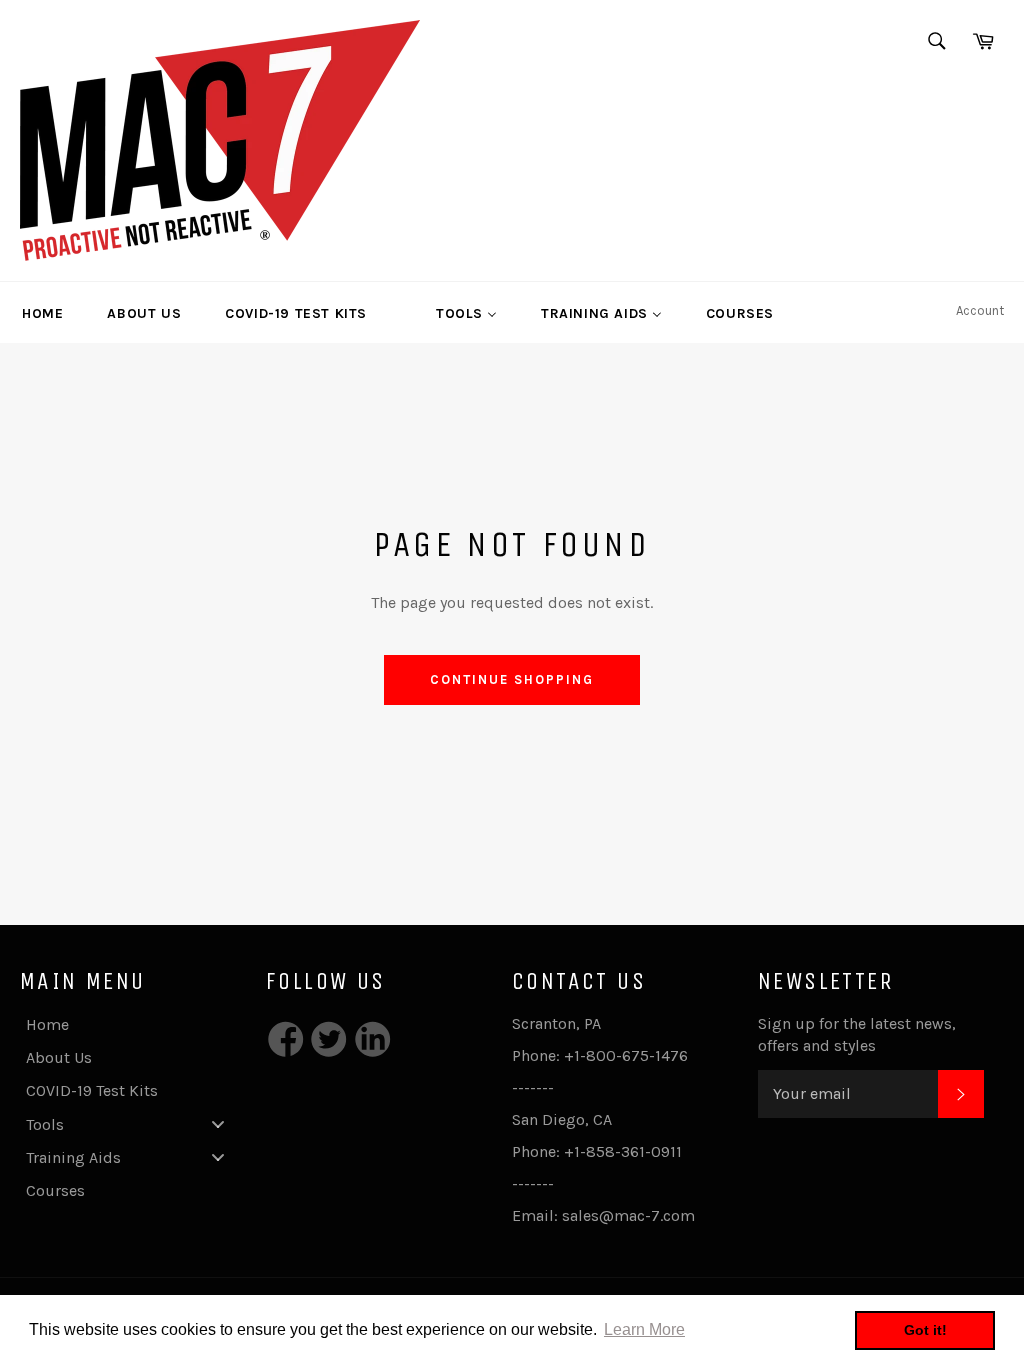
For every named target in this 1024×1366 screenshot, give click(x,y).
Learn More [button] (644, 1329)
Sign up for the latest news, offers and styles (857, 1034)
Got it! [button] (925, 1330)
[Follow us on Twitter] (330, 1041)
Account (980, 310)
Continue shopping (511, 679)
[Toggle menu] (218, 1123)
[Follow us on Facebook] (286, 1041)
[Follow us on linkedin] (373, 1041)
